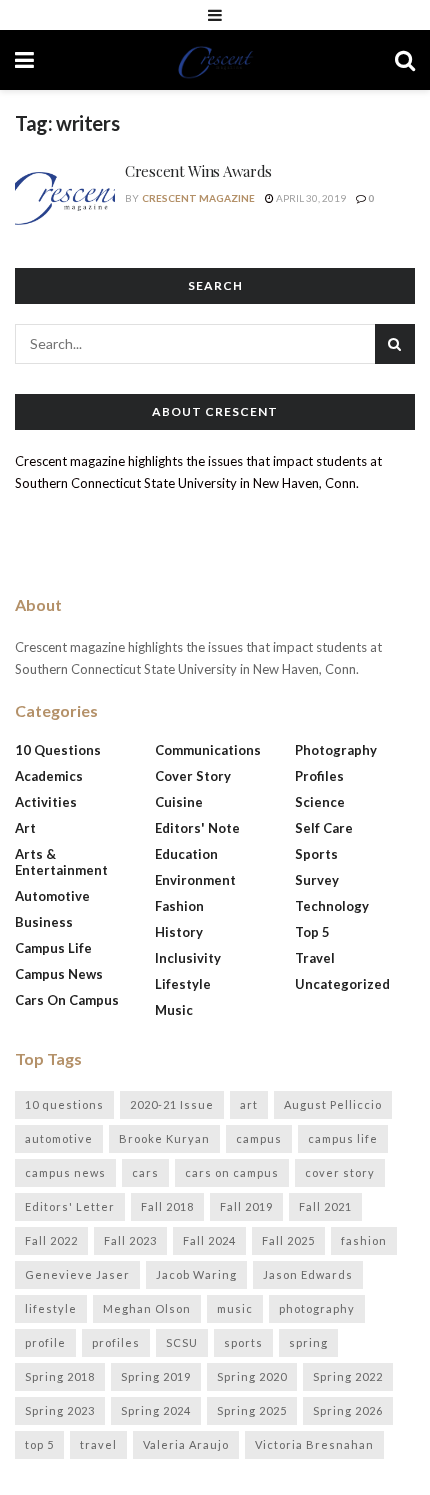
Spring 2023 (60, 1410)
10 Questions (58, 750)
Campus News (59, 974)
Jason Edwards (308, 1274)
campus (259, 1138)
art (249, 1104)
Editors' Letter (70, 1206)
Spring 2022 (348, 1376)
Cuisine (179, 802)
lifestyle (51, 1308)
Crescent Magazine (198, 198)
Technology (332, 906)
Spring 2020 (252, 1376)
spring (308, 1342)
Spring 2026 (348, 1410)
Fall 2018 (167, 1206)
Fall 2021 (325, 1206)
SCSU (182, 1342)
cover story (340, 1172)
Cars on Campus (67, 1000)
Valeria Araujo (186, 1444)
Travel (315, 958)
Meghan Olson (147, 1308)
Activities (46, 802)
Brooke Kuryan (164, 1138)
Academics (49, 776)
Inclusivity (188, 958)
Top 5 (312, 932)
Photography (336, 750)
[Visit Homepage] (215, 60)
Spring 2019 (156, 1376)
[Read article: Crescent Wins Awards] (65, 197)
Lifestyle (183, 984)
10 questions (64, 1104)
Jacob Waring (196, 1274)
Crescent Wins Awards (198, 171)
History (179, 932)
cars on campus (232, 1172)
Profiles (319, 776)
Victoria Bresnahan (314, 1444)
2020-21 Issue (172, 1104)
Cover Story (193, 776)
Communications (208, 750)
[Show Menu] (215, 15)
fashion (364, 1240)
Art (25, 828)
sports (243, 1342)
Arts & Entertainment (61, 862)
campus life (343, 1138)
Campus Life (53, 948)
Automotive (52, 896)
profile (45, 1342)
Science (320, 802)
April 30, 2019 (310, 198)
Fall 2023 (130, 1240)
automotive (59, 1138)
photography (317, 1308)
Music (174, 1010)
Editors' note (197, 828)
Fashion (179, 906)
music (235, 1308)
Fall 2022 (51, 1240)
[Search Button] (405, 60)
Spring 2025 (252, 1410)
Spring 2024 (156, 1410)
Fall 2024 (209, 1240)
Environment (195, 880)
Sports (316, 854)
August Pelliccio (333, 1104)
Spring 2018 (60, 1376)
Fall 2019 (246, 1206)
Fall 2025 (288, 1240)
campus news (65, 1172)
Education (186, 854)
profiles (116, 1342)
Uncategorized (342, 984)
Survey (317, 880)
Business (44, 922)
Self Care (324, 828)
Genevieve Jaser (77, 1274)
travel (98, 1444)
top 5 (39, 1444)
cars (145, 1172)
